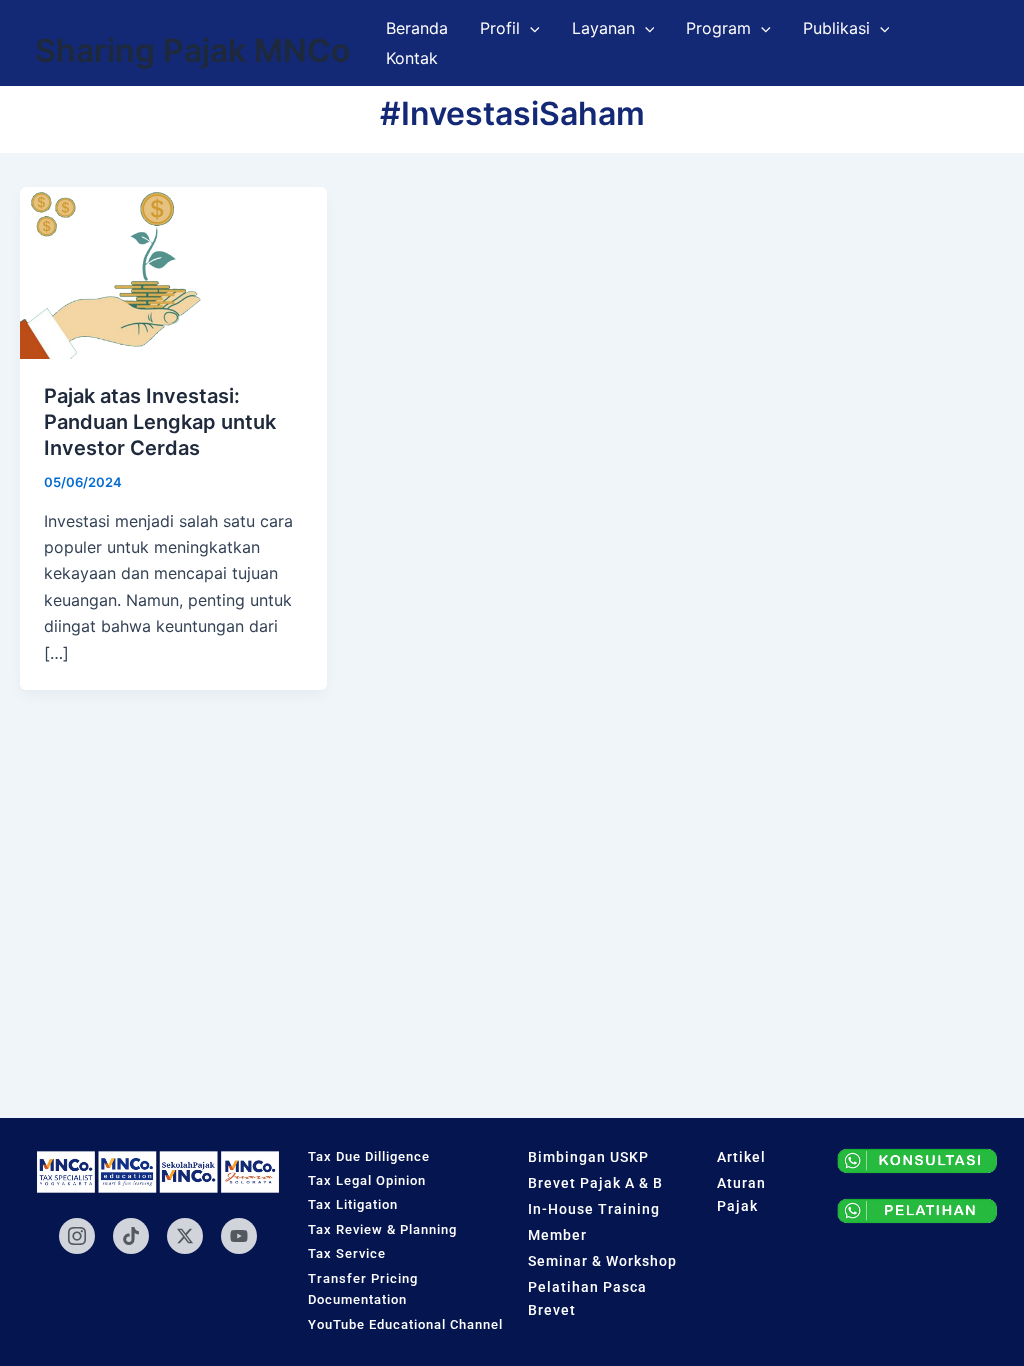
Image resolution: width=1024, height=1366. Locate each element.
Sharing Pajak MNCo (192, 50)
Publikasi (836, 28)
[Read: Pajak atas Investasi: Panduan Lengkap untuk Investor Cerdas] (173, 271)
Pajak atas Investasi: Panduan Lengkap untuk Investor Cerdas (160, 422)
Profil (500, 28)
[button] (530, 28)
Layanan (603, 28)
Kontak (412, 58)
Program (718, 28)
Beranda (417, 28)
